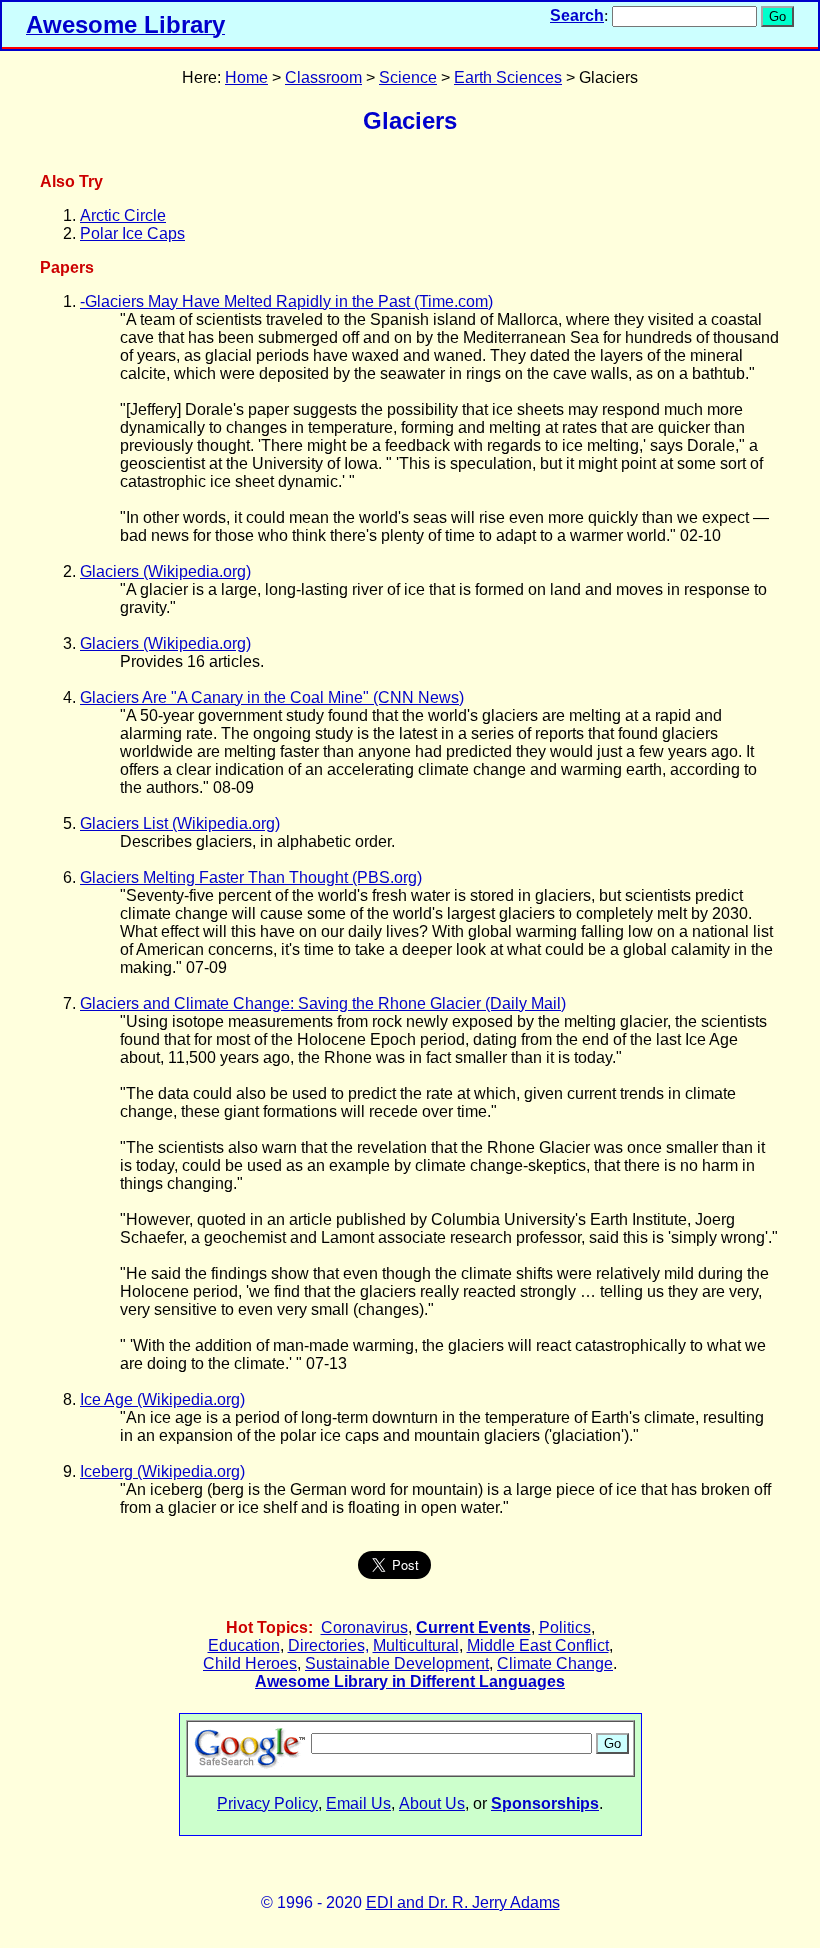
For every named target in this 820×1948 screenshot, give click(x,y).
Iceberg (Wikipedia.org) (162, 1471)
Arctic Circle (123, 215)
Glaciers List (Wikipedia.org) (180, 823)
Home (246, 77)
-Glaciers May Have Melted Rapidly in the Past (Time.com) (286, 301)
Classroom (323, 77)
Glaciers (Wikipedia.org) (165, 571)
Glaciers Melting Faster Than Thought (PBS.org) (251, 877)
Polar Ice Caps (132, 233)
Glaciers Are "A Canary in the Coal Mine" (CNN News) (272, 697)
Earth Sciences (508, 77)
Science (408, 77)
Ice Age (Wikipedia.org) (162, 1399)
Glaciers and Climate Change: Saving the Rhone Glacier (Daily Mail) (323, 1003)
